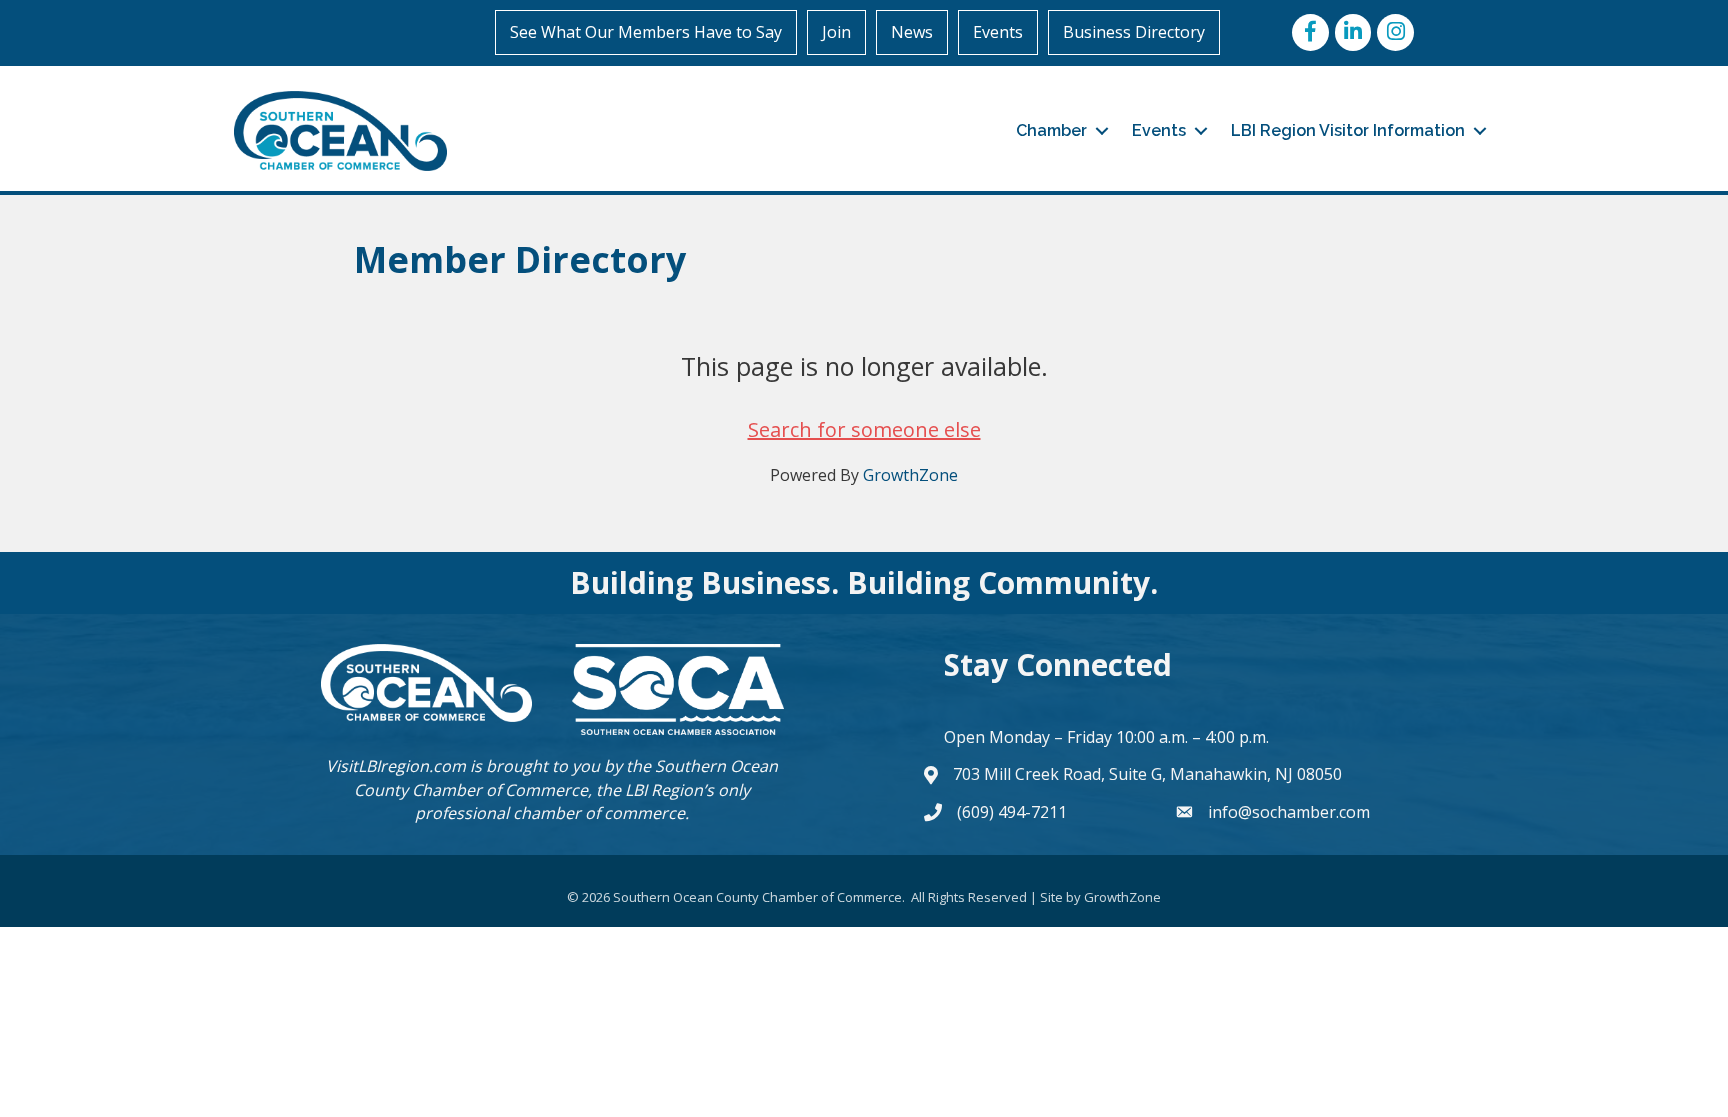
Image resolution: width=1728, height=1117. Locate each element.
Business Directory (1134, 32)
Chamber (1051, 130)
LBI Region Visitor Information (1348, 130)
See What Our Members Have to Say (646, 32)
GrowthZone (910, 475)
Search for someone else (864, 429)
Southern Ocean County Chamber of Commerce (566, 777)
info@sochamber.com (1289, 812)
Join (836, 32)
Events (998, 32)
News (912, 32)
